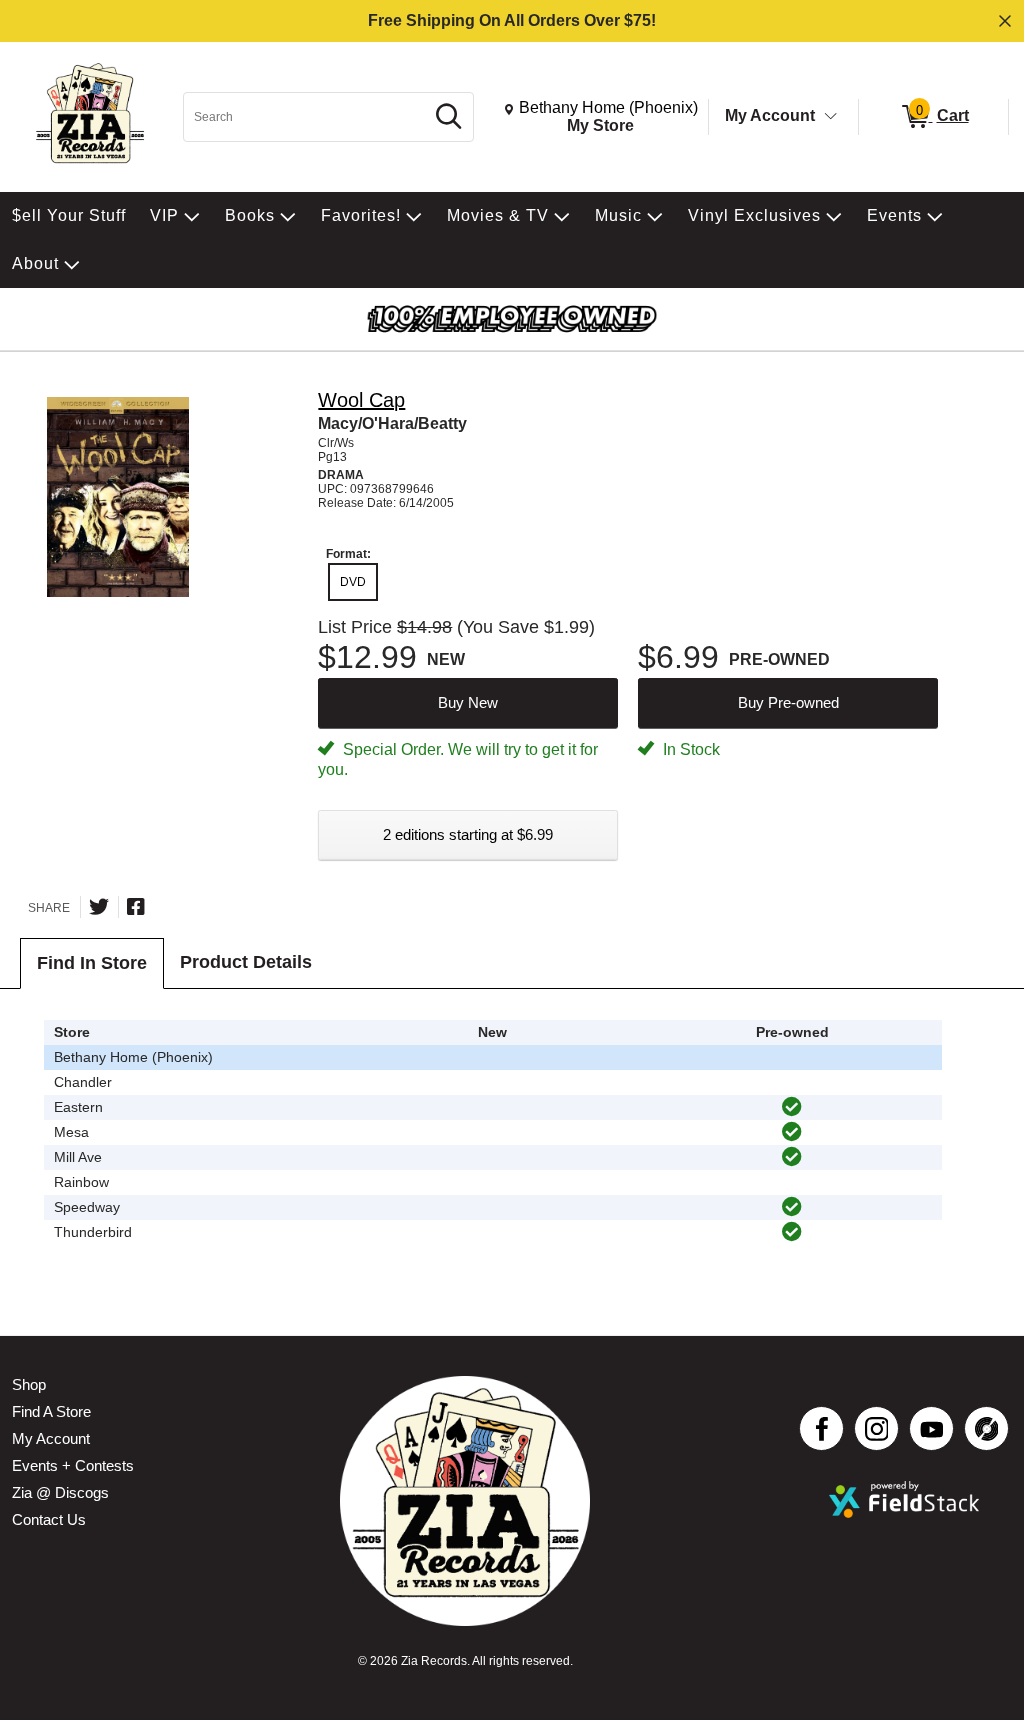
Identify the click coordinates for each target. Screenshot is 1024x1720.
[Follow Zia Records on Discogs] (986, 1428)
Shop (29, 1384)
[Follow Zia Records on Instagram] (876, 1428)
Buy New (468, 702)
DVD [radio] (353, 582)
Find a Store (51, 1411)
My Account (770, 115)
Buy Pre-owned (788, 702)
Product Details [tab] (246, 962)
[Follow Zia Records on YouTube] (931, 1428)
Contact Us (49, 1519)
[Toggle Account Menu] (831, 117)
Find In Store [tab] (92, 963)
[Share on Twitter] (99, 907)
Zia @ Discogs (60, 1492)
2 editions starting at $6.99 (468, 834)
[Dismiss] (1005, 21)
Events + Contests (73, 1465)
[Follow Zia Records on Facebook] (821, 1428)
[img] (792, 1107)
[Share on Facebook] (136, 907)
